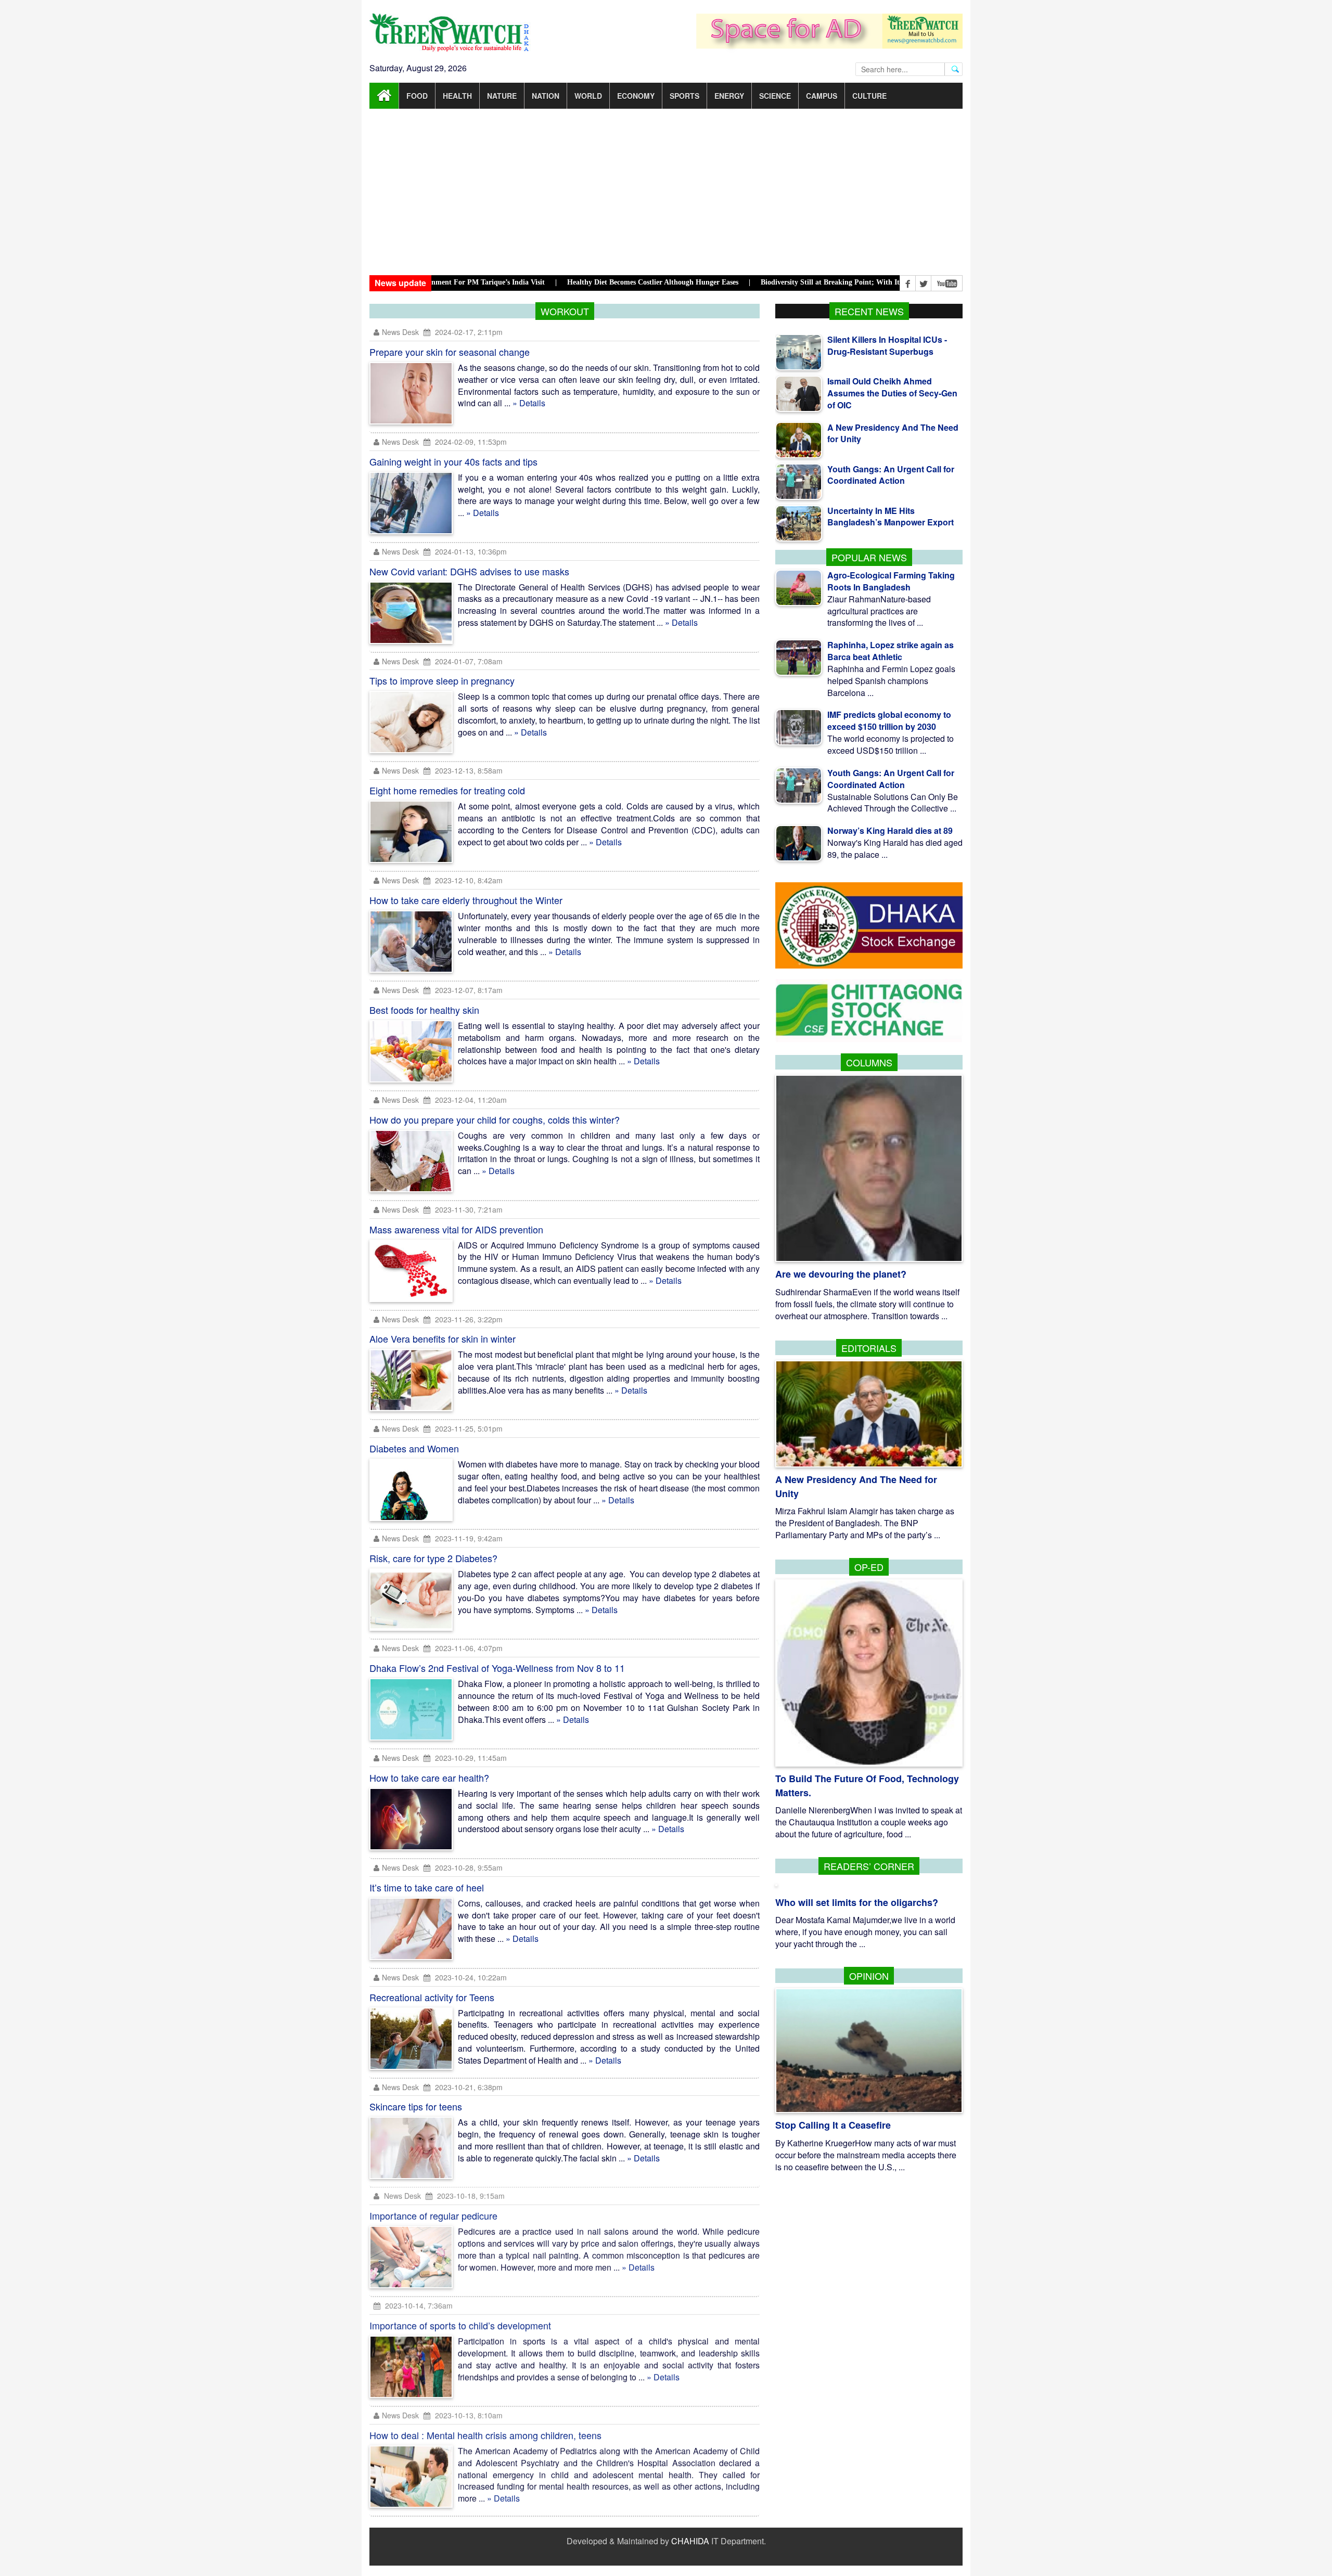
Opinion (869, 1976)
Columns (869, 1062)
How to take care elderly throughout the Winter (466, 900)
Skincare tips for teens (416, 2106)
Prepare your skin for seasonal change (450, 352)
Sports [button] (684, 96)
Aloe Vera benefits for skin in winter (443, 1338)
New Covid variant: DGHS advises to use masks (469, 571)
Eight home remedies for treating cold (447, 790)
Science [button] (775, 96)
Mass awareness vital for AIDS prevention (456, 1229)
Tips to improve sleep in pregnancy (442, 680)
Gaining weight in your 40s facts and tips (453, 461)
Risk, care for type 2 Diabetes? (433, 1558)
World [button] (588, 96)
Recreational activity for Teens (432, 1997)
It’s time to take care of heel (427, 1887)
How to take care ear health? (429, 1778)
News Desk (401, 332)
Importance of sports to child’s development (460, 2326)
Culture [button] (869, 96)
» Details (529, 403)
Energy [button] (729, 96)
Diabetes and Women (414, 1448)
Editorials (869, 1348)
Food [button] (417, 96)
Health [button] (457, 96)
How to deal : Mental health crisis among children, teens (485, 2436)
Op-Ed (869, 1567)
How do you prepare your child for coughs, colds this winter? (495, 1119)
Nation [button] (546, 96)
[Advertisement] (666, 192)
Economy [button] (636, 96)
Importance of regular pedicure (433, 2216)
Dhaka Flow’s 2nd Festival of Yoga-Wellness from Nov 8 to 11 (497, 1668)
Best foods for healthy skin (424, 1010)
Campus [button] (822, 96)
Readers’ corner (869, 1866)
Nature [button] (502, 96)
